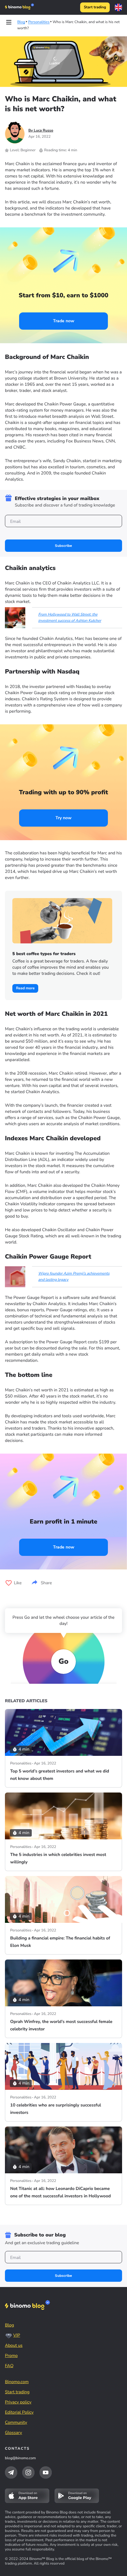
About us (14, 2345)
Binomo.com (17, 2382)
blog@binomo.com (20, 2458)
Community (16, 2422)
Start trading (95, 7)
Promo (11, 2356)
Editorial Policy (19, 2412)
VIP (17, 2335)
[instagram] (28, 2472)
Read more (25, 988)
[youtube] (46, 2472)
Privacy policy (18, 2402)
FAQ (9, 2366)
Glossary (14, 2433)
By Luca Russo (41, 131)
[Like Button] (9, 1583)
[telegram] (11, 2472)
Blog (10, 2325)
